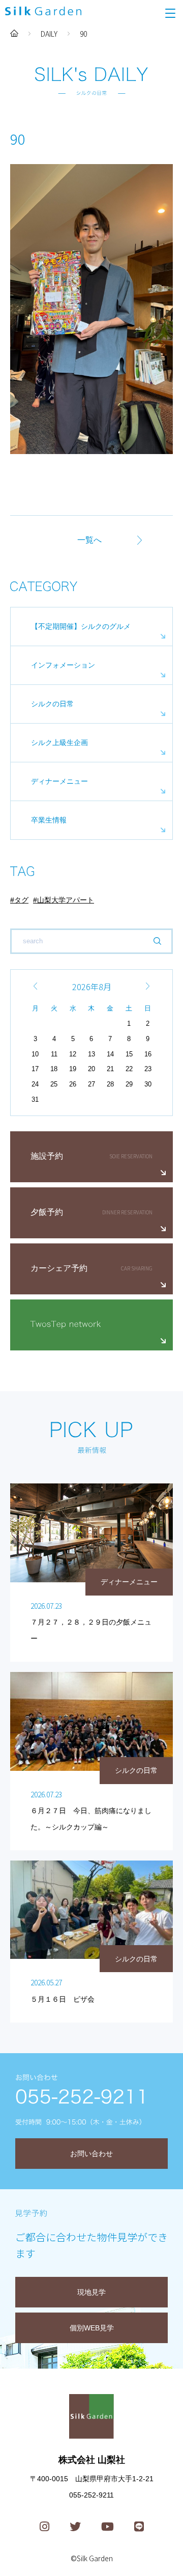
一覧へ (89, 540)
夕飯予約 (47, 1212)
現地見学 (91, 2292)
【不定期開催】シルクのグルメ (81, 626)
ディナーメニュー (59, 781)
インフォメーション (63, 665)
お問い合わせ (91, 2154)
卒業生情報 (49, 820)
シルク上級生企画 (59, 742)
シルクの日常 (52, 704)
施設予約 (47, 1156)
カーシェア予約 (59, 1268)
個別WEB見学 (92, 2328)
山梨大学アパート (66, 900)
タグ (21, 900)
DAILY (49, 34)
